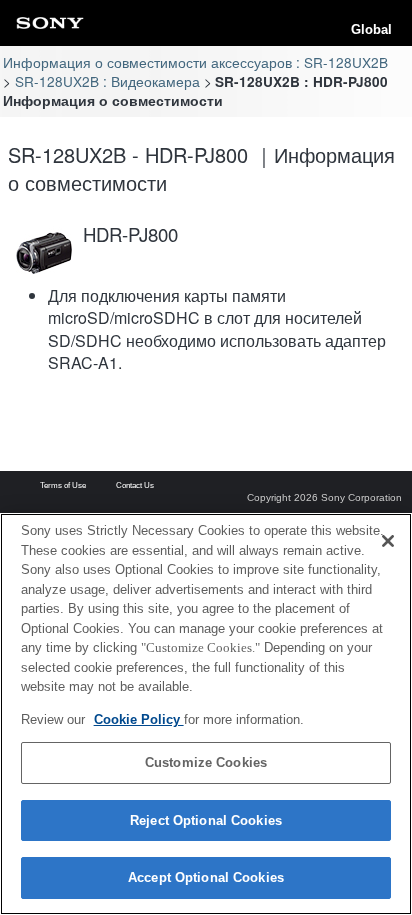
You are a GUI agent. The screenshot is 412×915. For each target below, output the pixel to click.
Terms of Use (63, 486)
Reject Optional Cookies (206, 820)
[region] (206, 714)
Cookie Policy (139, 719)
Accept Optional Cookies (206, 877)
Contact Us (135, 486)
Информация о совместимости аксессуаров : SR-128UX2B (195, 62)
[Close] (388, 541)
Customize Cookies (206, 762)
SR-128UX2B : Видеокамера (107, 81)
